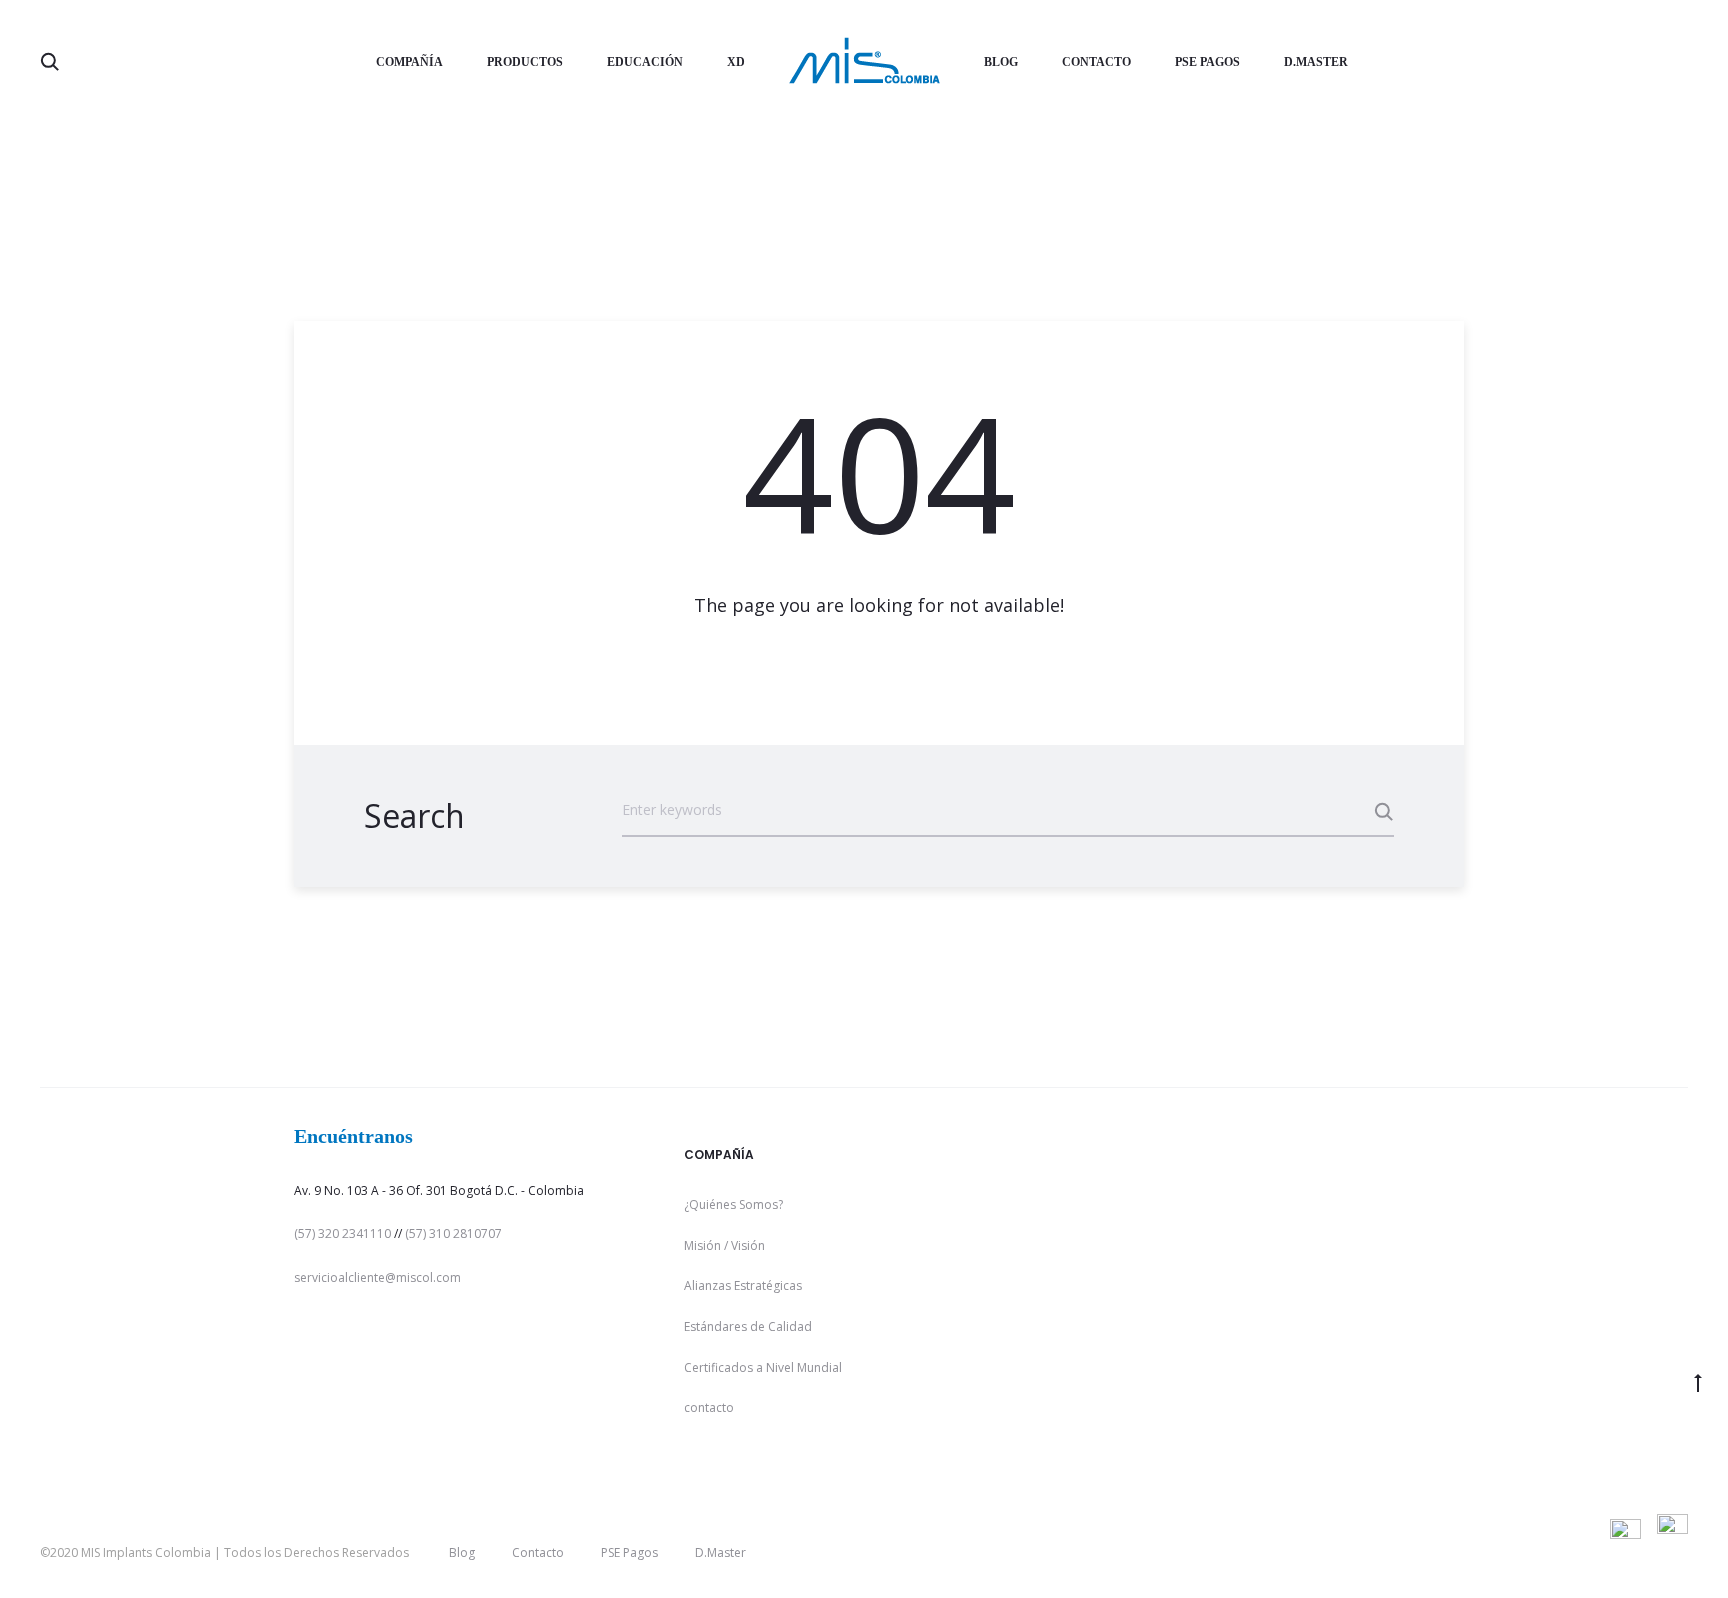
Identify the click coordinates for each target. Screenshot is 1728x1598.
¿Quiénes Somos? (733, 1204)
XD (736, 62)
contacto (709, 1407)
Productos (525, 62)
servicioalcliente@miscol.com (377, 1277)
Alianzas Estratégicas (743, 1285)
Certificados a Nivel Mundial (763, 1367)
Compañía (409, 62)
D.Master (1316, 62)
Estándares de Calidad (748, 1326)
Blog (1001, 62)
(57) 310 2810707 (453, 1233)
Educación (645, 62)
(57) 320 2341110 (342, 1233)
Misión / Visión (724, 1245)
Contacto (1096, 62)
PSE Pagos (1207, 62)
